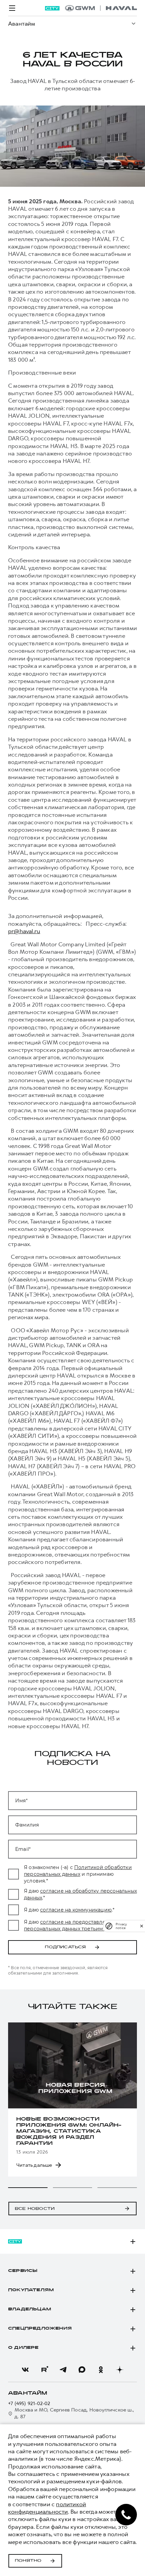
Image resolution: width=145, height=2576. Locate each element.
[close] (142, 1926)
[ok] (101, 2370)
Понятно (28, 2561)
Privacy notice (121, 1926)
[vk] (25, 2370)
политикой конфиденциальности (47, 2508)
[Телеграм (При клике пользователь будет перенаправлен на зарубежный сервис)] (63, 2370)
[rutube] (44, 2370)
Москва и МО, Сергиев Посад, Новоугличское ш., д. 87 (74, 2413)
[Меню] (12, 8)
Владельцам (30, 2309)
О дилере (23, 2348)
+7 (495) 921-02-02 (29, 2404)
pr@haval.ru (24, 931)
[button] (28, 2188)
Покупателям (31, 2290)
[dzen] (120, 2370)
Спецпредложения (40, 2329)
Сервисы (23, 2271)
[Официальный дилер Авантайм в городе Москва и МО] (101, 8)
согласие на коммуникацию (76, 1910)
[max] (82, 2370)
